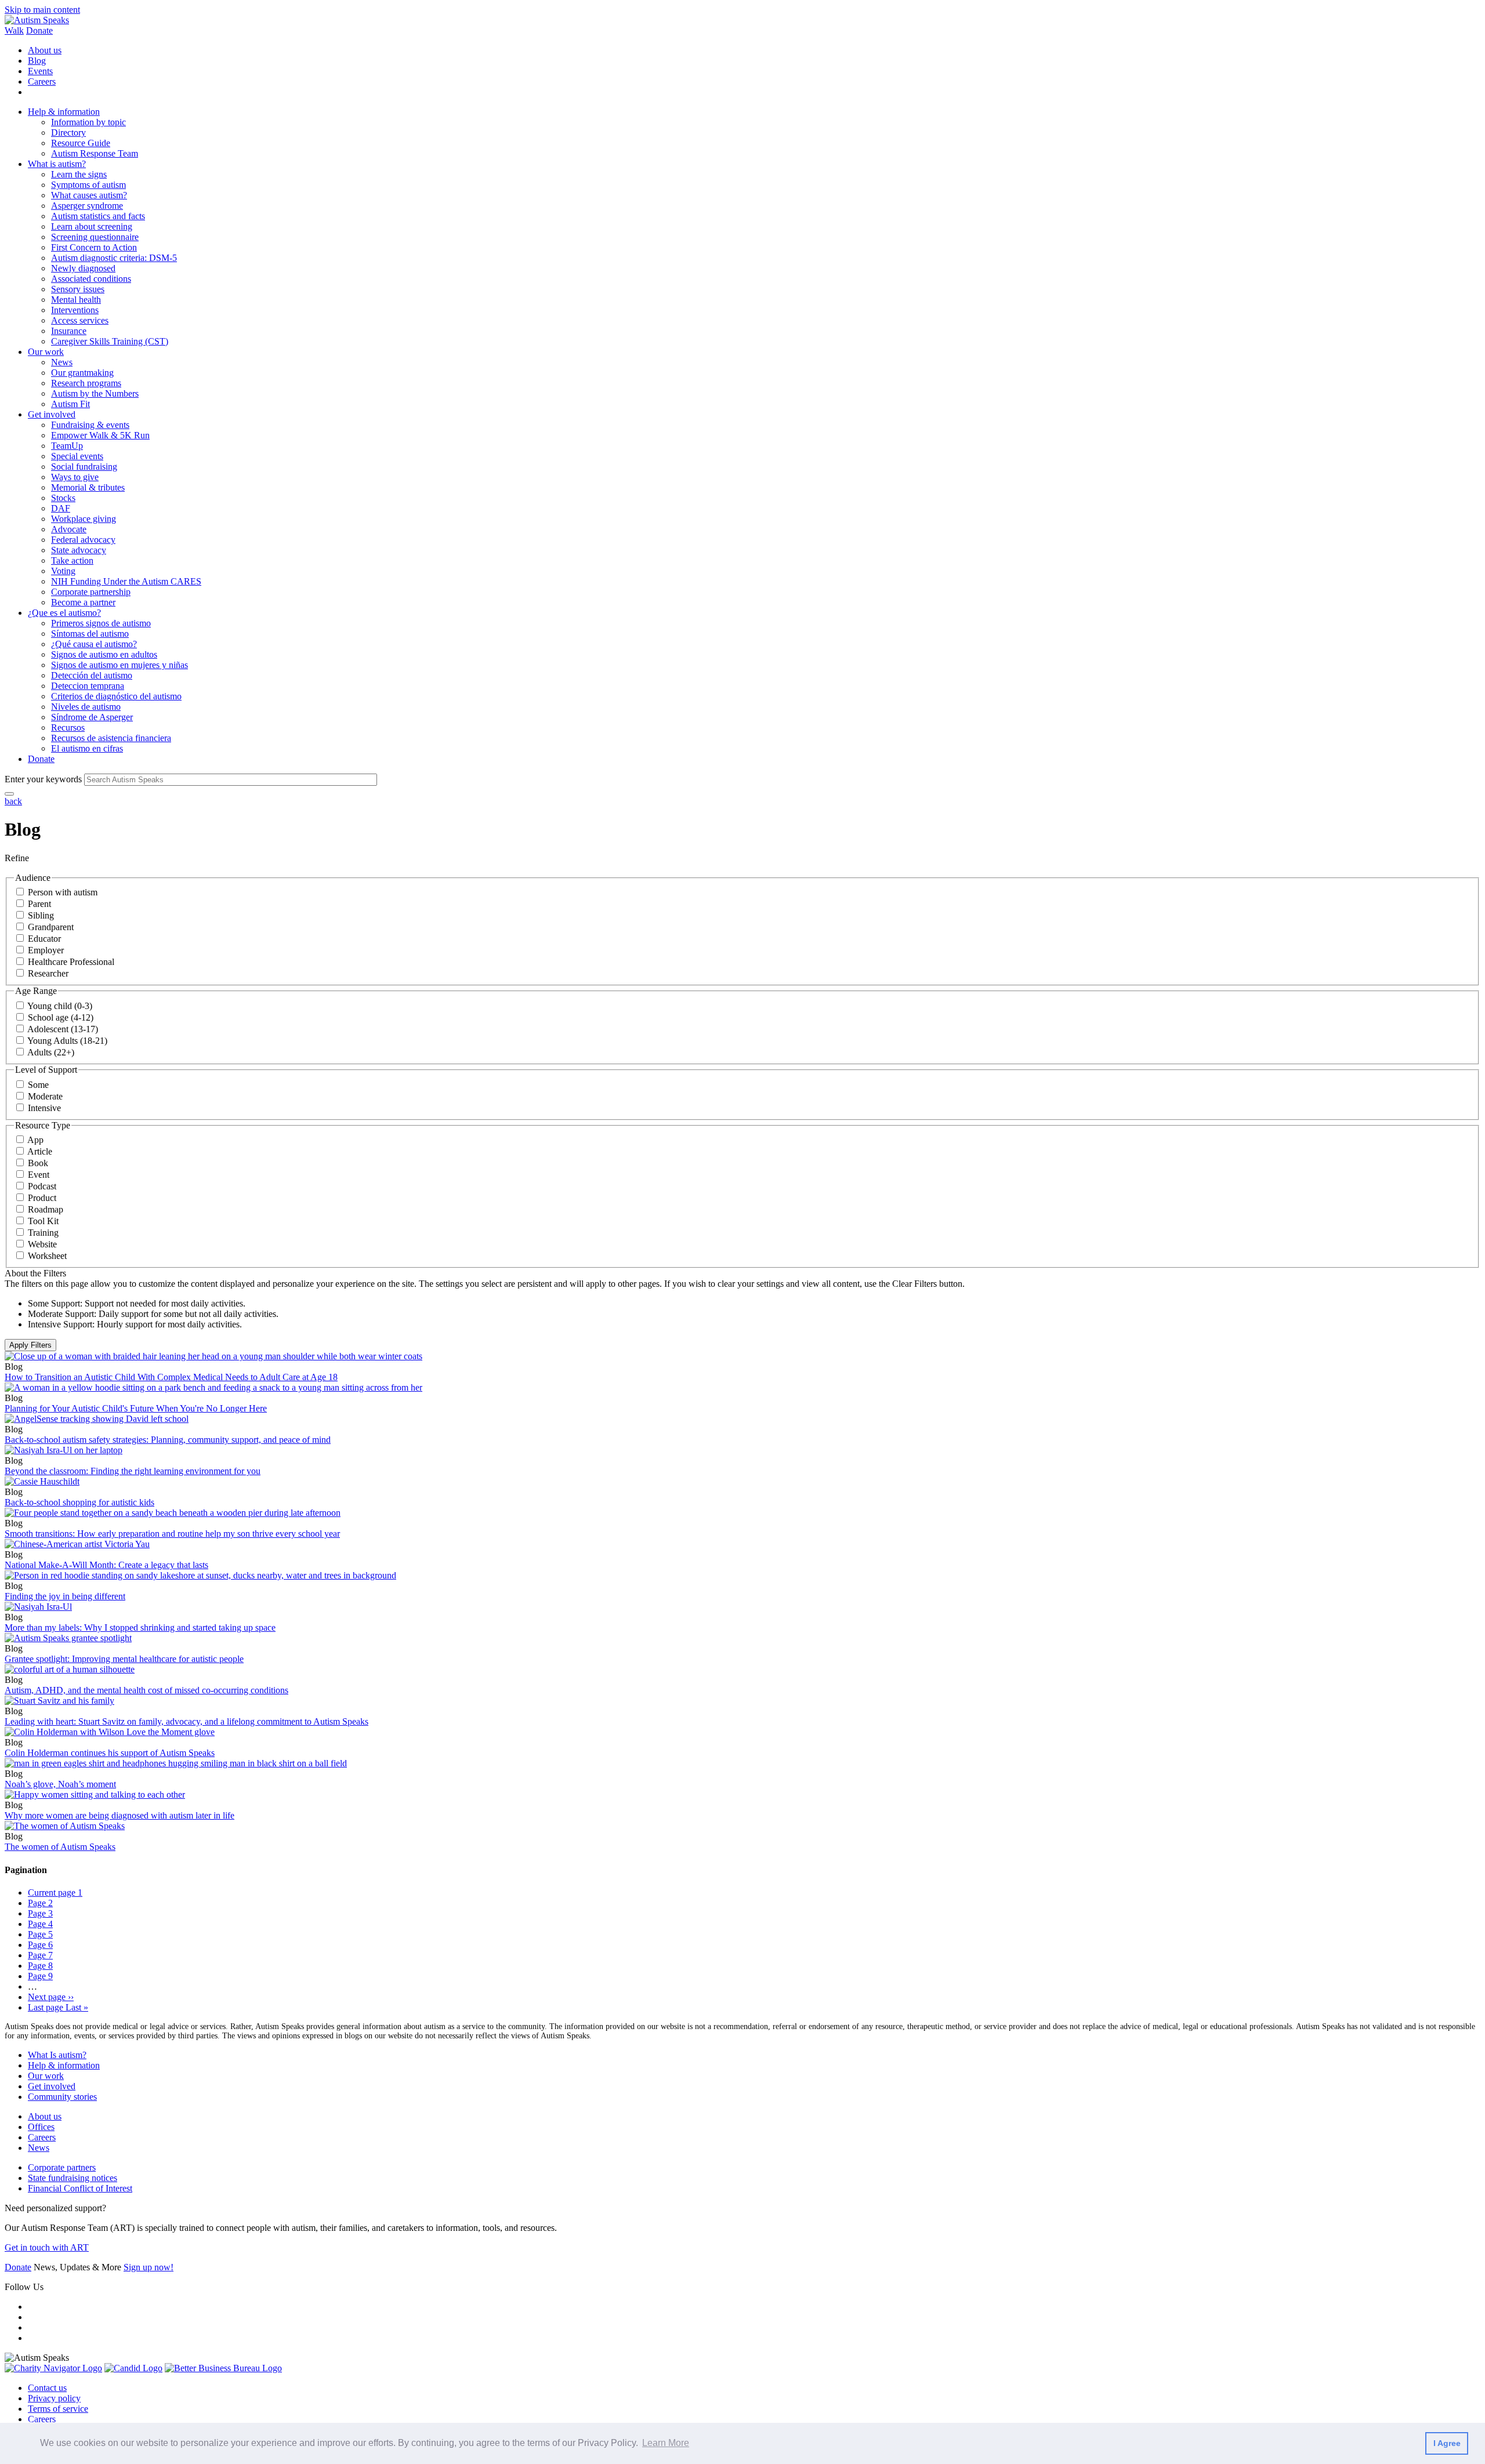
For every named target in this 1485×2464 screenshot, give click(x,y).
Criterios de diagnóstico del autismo (116, 696)
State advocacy (79, 550)
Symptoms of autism (88, 185)
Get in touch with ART (47, 2247)
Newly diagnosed (83, 268)
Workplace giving (84, 519)
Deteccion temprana (88, 686)
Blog (37, 61)
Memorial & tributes (88, 487)
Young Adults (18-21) (67, 1041)
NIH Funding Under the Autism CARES (126, 581)
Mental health (76, 300)
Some (38, 1085)
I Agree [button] (1447, 2443)
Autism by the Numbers (95, 393)
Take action (72, 560)
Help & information (64, 112)
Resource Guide (81, 143)
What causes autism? (89, 195)
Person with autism (63, 892)
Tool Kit (43, 1221)
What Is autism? (57, 2055)
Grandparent (51, 927)
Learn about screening (92, 226)
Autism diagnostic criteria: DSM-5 (114, 258)
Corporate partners (62, 2167)
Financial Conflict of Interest (80, 2188)
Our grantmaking (82, 373)
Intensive (44, 1108)
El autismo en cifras (87, 748)
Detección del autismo (92, 675)
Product (42, 1198)
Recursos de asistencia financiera (111, 738)
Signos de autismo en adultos (104, 654)
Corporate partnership (91, 592)
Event (39, 1175)
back (13, 801)
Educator (44, 939)
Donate (39, 30)
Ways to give (75, 477)
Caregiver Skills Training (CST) (110, 341)
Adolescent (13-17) (63, 1029)
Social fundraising (84, 467)
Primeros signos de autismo (101, 623)
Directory (68, 133)
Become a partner (83, 602)
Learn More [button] (666, 2443)
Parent (39, 904)
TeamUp (67, 446)
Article (40, 1151)
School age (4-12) (61, 1017)
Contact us (47, 2388)
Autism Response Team (95, 153)
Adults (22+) (51, 1052)
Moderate (45, 1096)
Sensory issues (78, 289)
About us (45, 50)
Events (40, 71)
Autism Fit (70, 404)
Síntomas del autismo (90, 634)
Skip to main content (42, 10)
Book (38, 1163)
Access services (80, 320)
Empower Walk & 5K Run (100, 435)
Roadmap (46, 1209)
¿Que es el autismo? (64, 613)
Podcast (42, 1186)
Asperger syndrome (87, 206)
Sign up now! (148, 2267)
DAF (61, 508)
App (35, 1140)
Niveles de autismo (86, 707)
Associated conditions (91, 279)
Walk (14, 30)
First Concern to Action (94, 247)
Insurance (69, 331)
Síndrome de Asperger (92, 717)
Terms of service (58, 2409)
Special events (77, 456)
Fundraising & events (90, 425)
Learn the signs (79, 174)
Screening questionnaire (95, 237)
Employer (46, 950)
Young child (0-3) (60, 1006)
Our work (46, 352)
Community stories (62, 2097)
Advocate (69, 529)
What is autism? (57, 164)
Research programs (86, 383)
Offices (41, 2127)
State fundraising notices (73, 2178)
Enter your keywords (43, 779)
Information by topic (88, 122)
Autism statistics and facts (98, 216)
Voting (63, 571)
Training (43, 1233)
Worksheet (47, 1256)
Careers (42, 81)
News (62, 362)
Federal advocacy (83, 540)
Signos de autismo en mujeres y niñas (119, 665)
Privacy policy (54, 2398)
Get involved (52, 414)
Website (42, 1244)
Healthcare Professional (71, 962)
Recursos (68, 727)
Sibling (41, 915)
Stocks (63, 498)
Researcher (48, 973)
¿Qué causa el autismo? (94, 644)
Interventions (75, 310)
